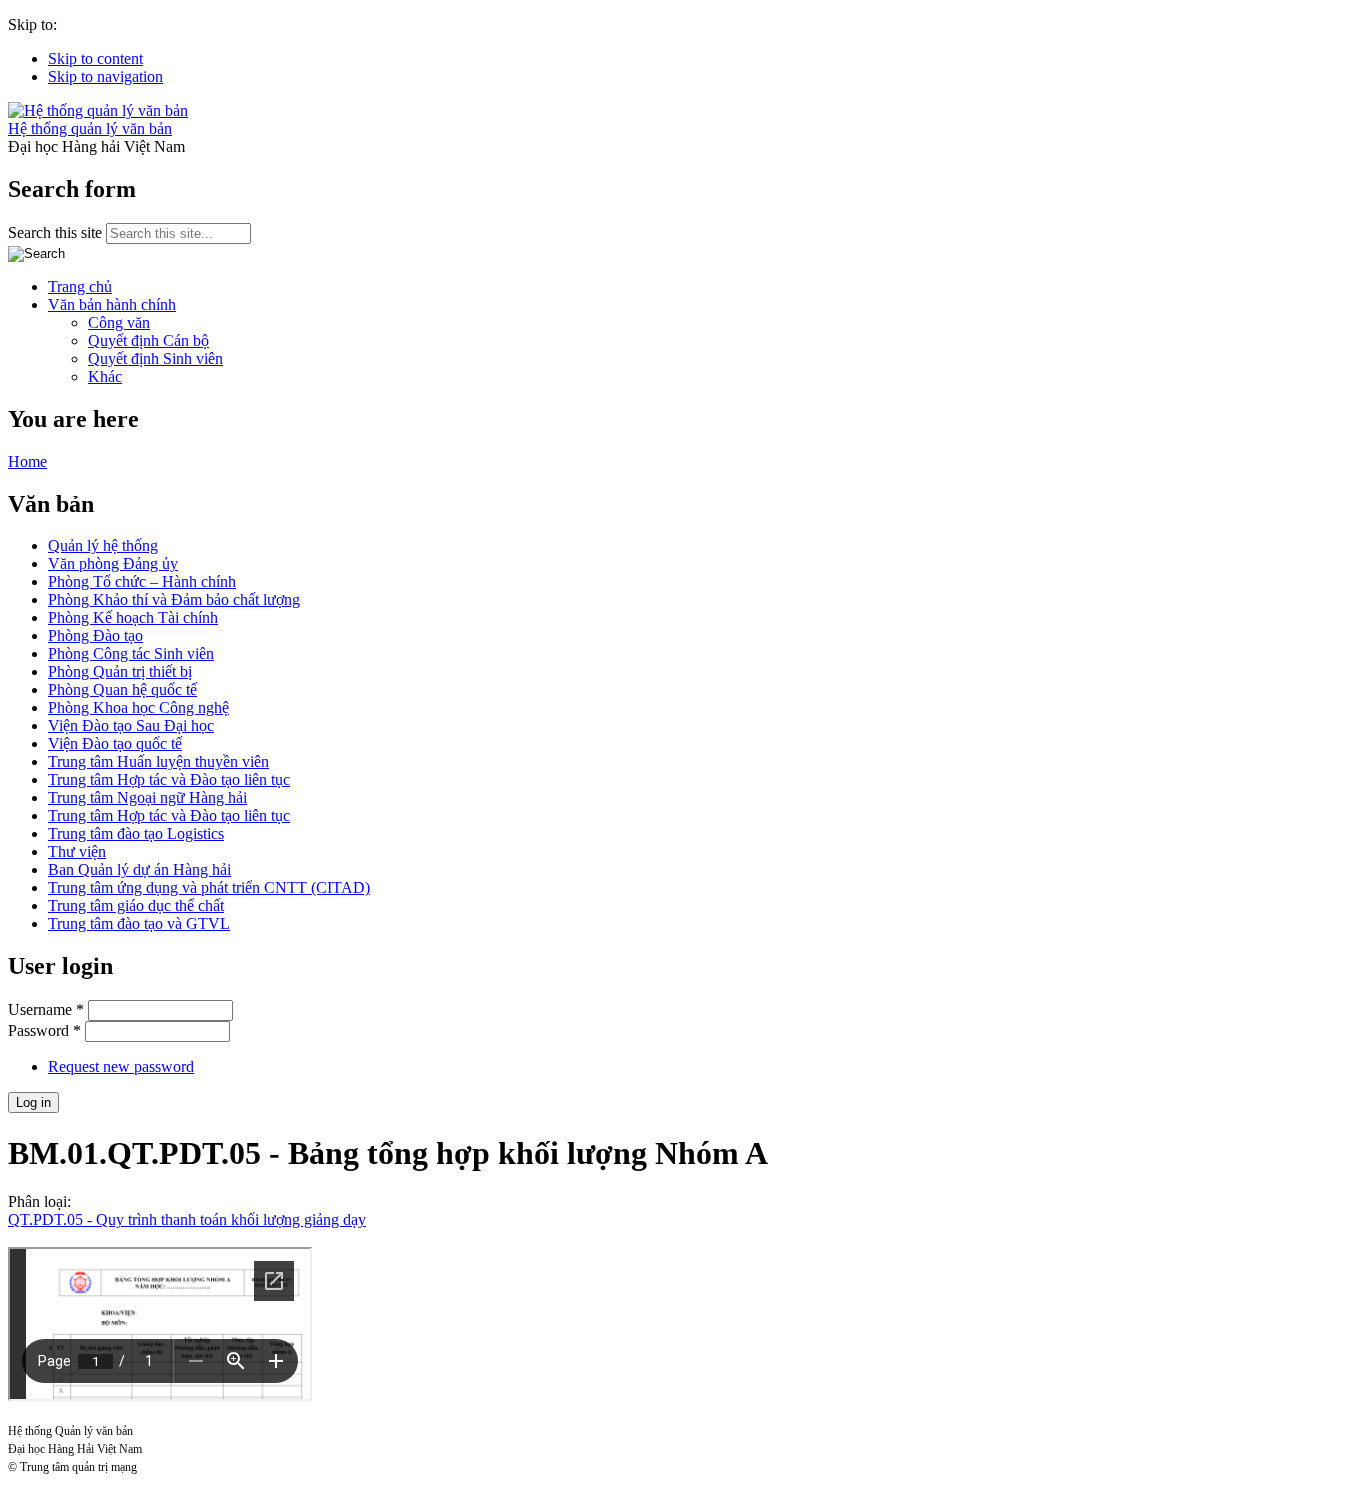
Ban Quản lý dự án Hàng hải (139, 869)
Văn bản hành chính (112, 304)
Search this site (57, 232)
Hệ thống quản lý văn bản (90, 128)
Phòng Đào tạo (95, 635)
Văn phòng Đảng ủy (113, 563)
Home (27, 461)
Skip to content (95, 58)
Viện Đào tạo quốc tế (115, 743)
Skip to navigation (105, 76)
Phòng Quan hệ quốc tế (122, 689)
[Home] (98, 110)
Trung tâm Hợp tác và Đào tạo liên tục (169, 779)
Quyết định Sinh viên (155, 358)
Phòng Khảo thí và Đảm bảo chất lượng (174, 599)
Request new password (121, 1066)
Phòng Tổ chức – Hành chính (142, 581)
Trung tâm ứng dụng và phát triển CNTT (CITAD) (209, 887)
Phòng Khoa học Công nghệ (138, 707)
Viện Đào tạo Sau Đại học (131, 725)
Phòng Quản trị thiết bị (120, 671)
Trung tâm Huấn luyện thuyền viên (158, 761)
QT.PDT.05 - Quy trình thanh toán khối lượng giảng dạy (187, 1219)
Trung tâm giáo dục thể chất (136, 905)
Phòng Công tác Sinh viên (131, 653)
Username (46, 1009)
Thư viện (77, 851)
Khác (105, 376)
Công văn (119, 322)
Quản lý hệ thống (103, 545)
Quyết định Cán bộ (148, 340)
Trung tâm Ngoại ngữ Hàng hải (147, 797)
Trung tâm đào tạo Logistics (136, 833)
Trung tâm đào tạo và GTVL (139, 923)
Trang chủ (80, 286)
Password (44, 1030)
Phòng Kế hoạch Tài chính (133, 617)
